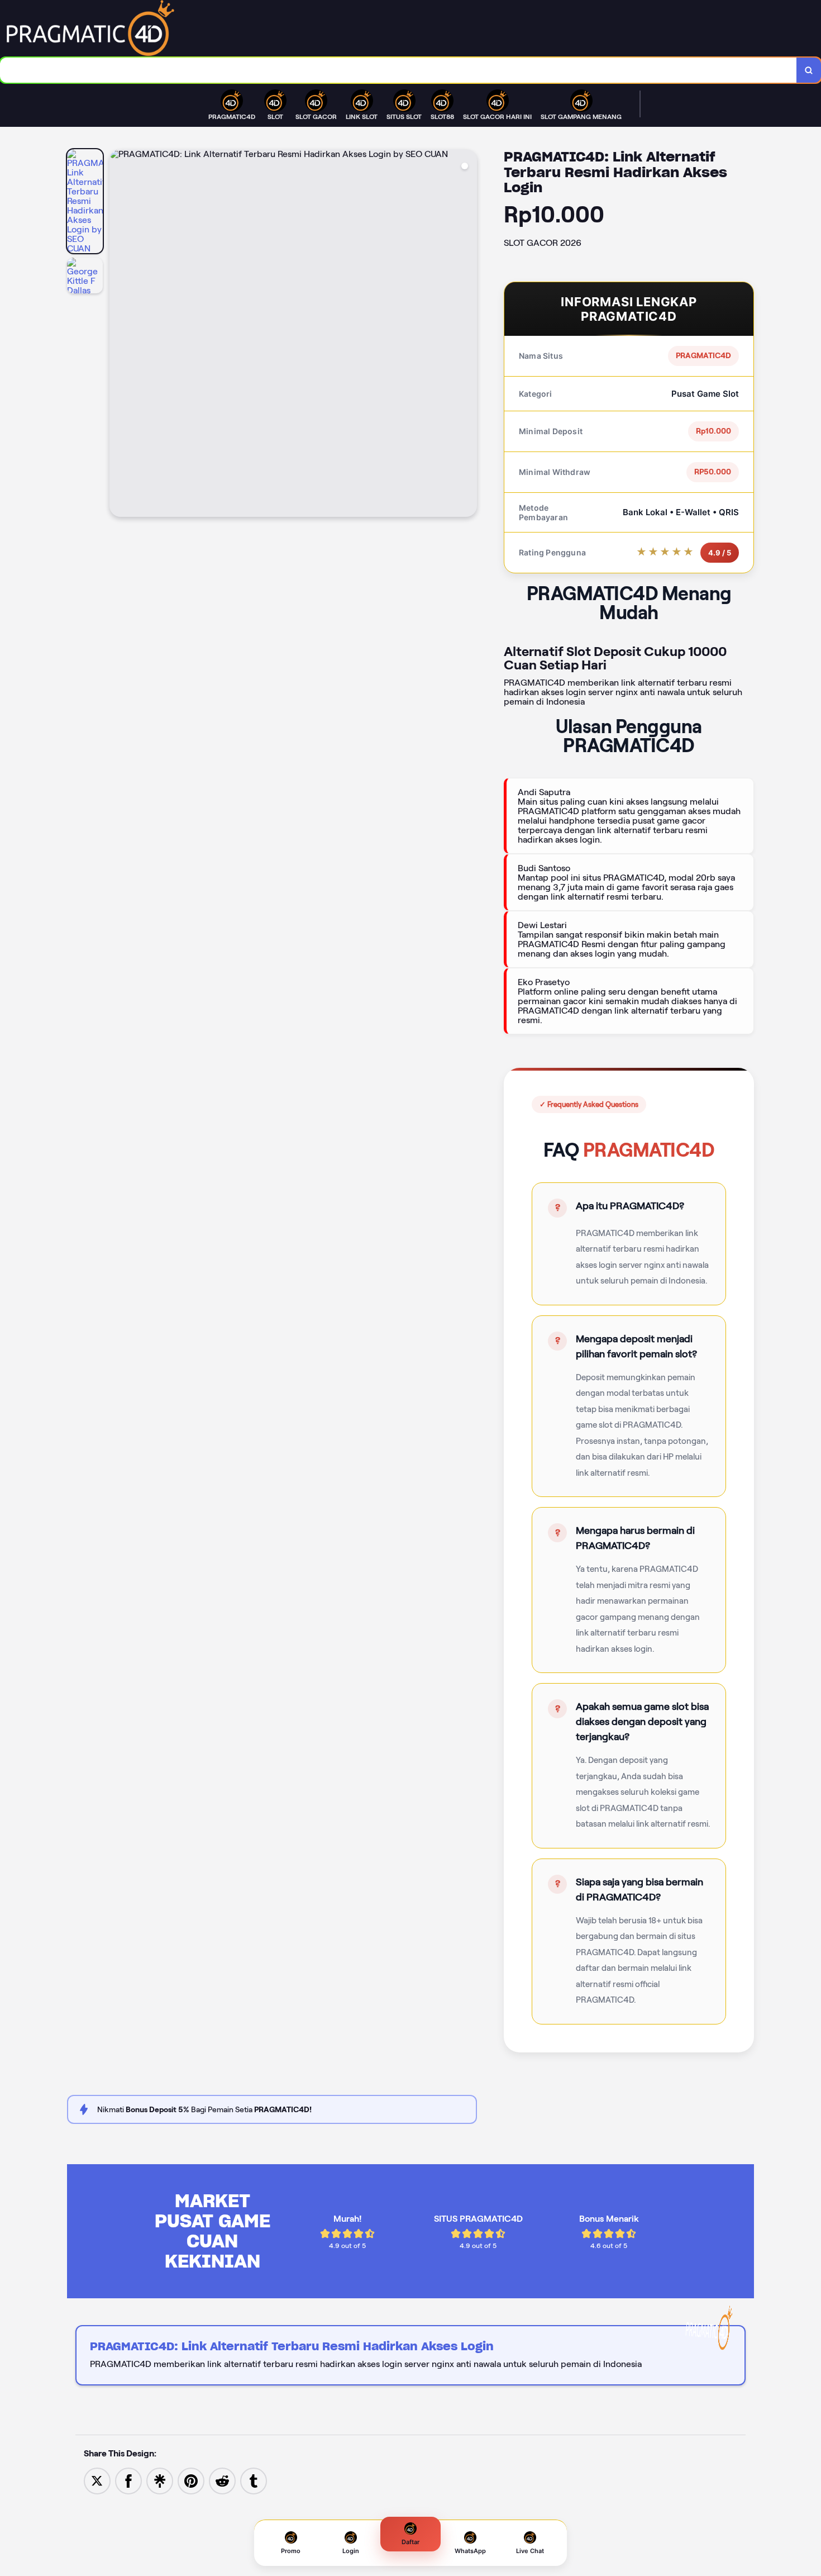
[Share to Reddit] (222, 2480)
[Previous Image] (118, 335)
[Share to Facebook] (128, 2480)
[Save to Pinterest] (191, 2480)
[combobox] (398, 70)
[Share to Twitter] (97, 2480)
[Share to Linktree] (160, 2480)
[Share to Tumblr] (254, 2480)
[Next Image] (468, 335)
